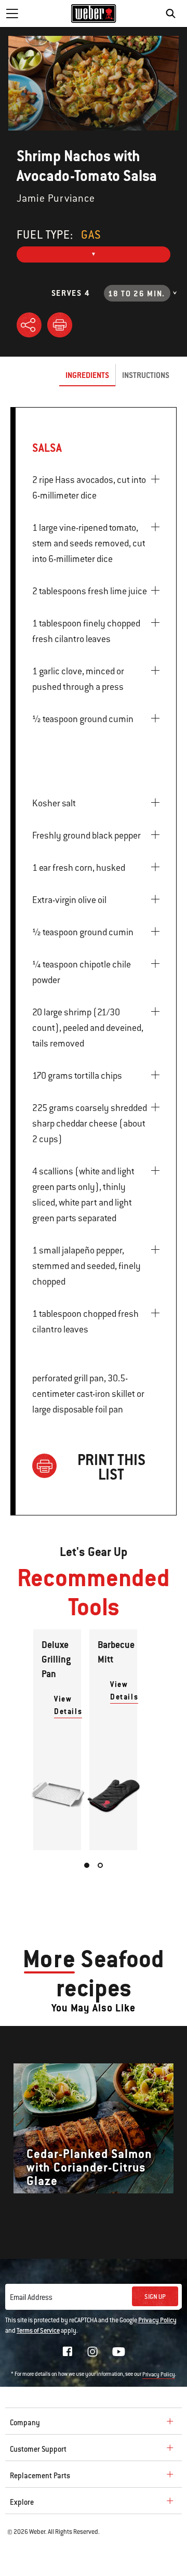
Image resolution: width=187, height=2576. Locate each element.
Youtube (119, 2352)
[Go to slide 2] (100, 1865)
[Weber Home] (94, 14)
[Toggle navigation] (12, 14)
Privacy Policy (157, 2320)
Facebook (68, 2351)
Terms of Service (38, 2331)
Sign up (155, 2297)
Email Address (31, 2297)
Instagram (92, 2351)
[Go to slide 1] (87, 1865)
